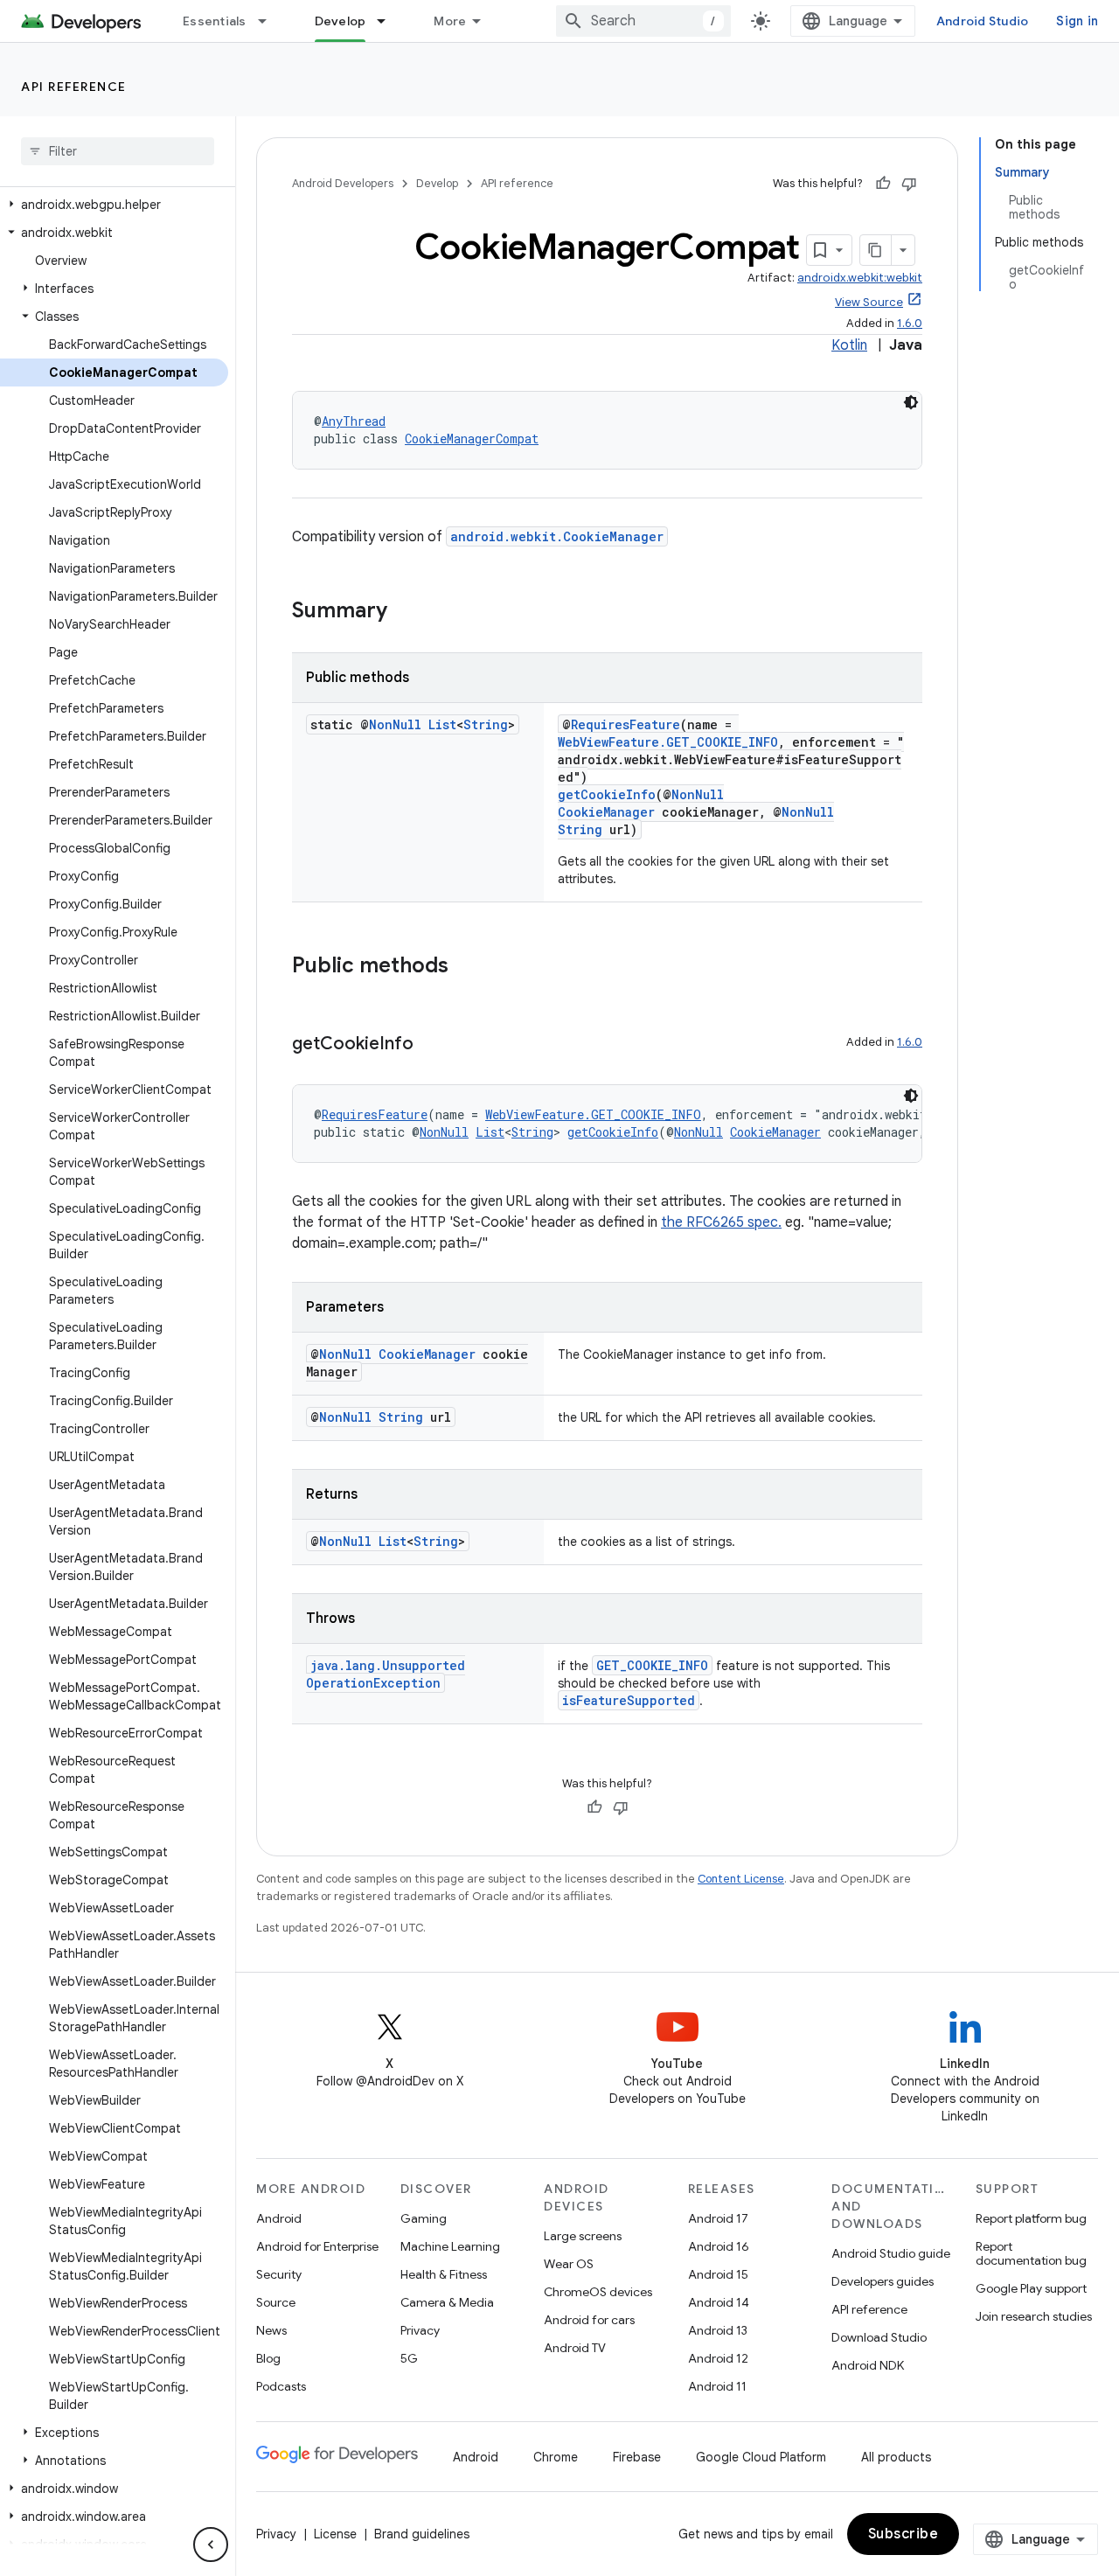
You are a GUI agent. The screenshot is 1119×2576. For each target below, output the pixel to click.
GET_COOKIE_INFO (652, 1665)
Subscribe (904, 2534)
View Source (869, 302)
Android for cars (589, 2320)
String (486, 724)
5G (409, 2358)
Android (279, 2218)
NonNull (395, 724)
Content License (741, 1879)
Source (276, 2302)
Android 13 (718, 2330)
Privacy (420, 2330)
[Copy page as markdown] (876, 250)
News (271, 2330)
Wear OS (569, 2264)
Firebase (637, 2457)
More (450, 21)
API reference (74, 87)
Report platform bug (1031, 2218)
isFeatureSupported (629, 1700)
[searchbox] (118, 151)
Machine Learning (450, 2246)
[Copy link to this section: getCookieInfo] (431, 1045)
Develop (341, 21)
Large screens (583, 2236)
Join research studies (1034, 2316)
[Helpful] (883, 184)
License (335, 2534)
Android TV (575, 2348)
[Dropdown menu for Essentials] (270, 21)
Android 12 (718, 2358)
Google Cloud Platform (761, 2457)
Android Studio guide (891, 2253)
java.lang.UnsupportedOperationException (386, 1674)
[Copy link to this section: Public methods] (466, 967)
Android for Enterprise (317, 2246)
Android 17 (718, 2218)
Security (279, 2274)
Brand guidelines (422, 2534)
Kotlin (849, 345)
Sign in (1077, 21)
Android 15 (718, 2274)
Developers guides (883, 2281)
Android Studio (983, 21)
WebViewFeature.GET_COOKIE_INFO (668, 742)
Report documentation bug (1031, 2253)
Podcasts (281, 2386)
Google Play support (1031, 2288)
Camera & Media (447, 2302)
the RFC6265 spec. (721, 1222)
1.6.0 (910, 323)
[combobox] (643, 21)
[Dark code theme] (911, 402)
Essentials (215, 21)
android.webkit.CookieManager (557, 536)
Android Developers (343, 183)
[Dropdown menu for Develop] (389, 21)
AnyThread (354, 421)
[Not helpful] (909, 184)
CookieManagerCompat (472, 439)
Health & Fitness (444, 2274)
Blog (268, 2358)
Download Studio (879, 2337)
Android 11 (717, 2386)
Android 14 (719, 2302)
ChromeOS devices (598, 2292)
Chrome (556, 2457)
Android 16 (719, 2246)
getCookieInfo (607, 794)
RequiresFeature (626, 724)
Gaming (424, 2218)
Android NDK (868, 2365)
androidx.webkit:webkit (860, 278)
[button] (114, 205)
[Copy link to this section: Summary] (405, 612)
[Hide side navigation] (211, 2545)
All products (896, 2457)
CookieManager (606, 812)
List (442, 724)
